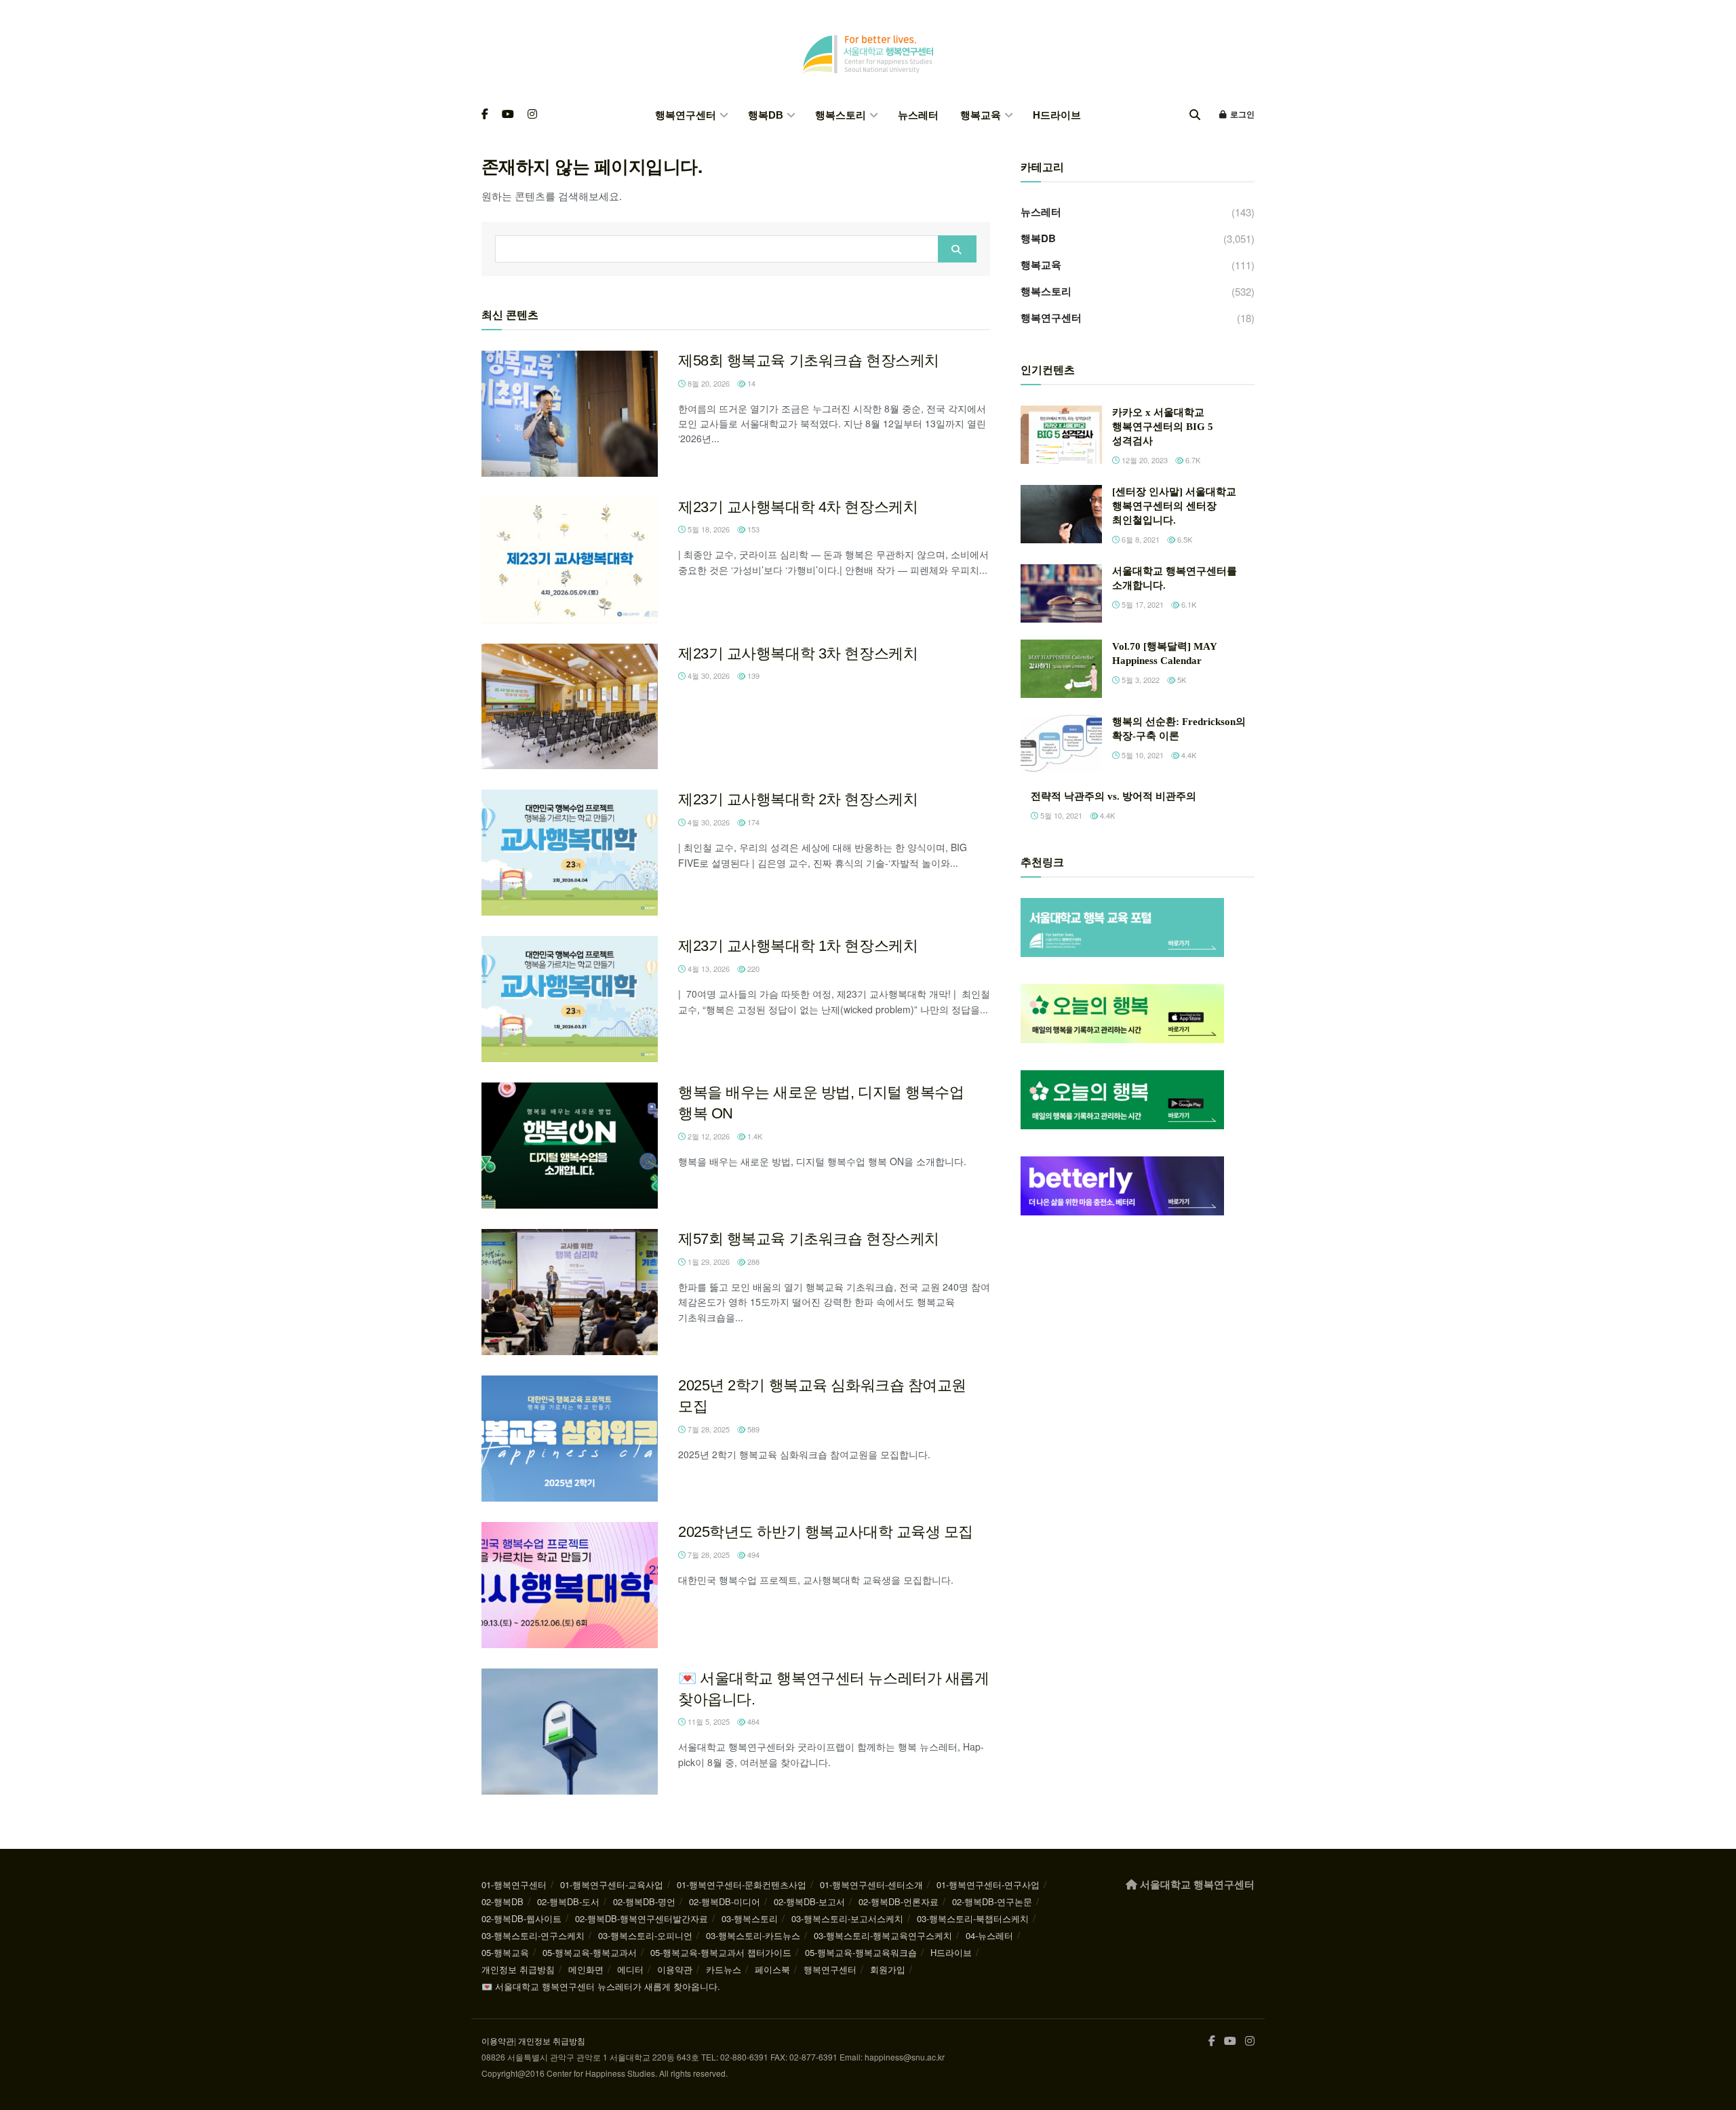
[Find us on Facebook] (485, 115)
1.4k (754, 1136)
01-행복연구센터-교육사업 (612, 1884)
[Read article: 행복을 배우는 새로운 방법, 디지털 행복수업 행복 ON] (570, 1146)
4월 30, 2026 (708, 676)
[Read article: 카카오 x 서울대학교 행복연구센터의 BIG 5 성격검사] (1061, 435)
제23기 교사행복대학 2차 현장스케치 (798, 799)
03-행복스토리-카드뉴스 (753, 1935)
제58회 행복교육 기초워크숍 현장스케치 (809, 360)
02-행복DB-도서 (568, 1901)
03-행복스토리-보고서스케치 (847, 1918)
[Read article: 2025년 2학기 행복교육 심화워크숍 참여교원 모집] (570, 1439)
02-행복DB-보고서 (809, 1901)
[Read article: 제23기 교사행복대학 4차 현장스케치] (570, 560)
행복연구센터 (686, 115)
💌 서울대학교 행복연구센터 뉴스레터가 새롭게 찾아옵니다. (601, 1986)
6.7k (1192, 460)
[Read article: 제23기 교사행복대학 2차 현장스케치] (570, 853)
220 (752, 969)
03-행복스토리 (750, 1918)
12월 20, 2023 (1144, 460)
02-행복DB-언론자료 (899, 1901)
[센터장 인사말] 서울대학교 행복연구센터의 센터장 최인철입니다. (1174, 506)
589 (752, 1429)
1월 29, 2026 (708, 1262)
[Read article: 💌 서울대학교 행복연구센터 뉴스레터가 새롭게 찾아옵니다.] (570, 1732)
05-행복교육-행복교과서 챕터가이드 (721, 1952)
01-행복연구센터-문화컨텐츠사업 (742, 1884)
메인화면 (586, 1969)
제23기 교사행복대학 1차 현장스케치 (798, 946)
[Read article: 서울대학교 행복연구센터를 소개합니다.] (1061, 593)
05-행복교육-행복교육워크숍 (861, 1952)
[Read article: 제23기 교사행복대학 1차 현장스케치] (570, 999)
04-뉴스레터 (989, 1935)
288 (752, 1262)
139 (752, 676)
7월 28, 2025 (708, 1429)
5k (1181, 680)
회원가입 (888, 1969)
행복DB (766, 115)
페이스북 (772, 1969)
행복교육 (981, 115)
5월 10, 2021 (1142, 755)
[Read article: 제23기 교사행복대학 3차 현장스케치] (570, 707)
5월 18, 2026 (708, 529)
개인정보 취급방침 (518, 1969)
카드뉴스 (724, 1969)
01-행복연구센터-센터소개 (871, 1884)
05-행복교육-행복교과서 (590, 1952)
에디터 (630, 1969)
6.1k (1188, 604)
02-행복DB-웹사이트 (521, 1918)
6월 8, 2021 (1140, 539)
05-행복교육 (505, 1952)
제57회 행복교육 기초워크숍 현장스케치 (809, 1239)
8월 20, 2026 (708, 383)
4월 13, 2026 (708, 969)
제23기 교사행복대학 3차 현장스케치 (798, 653)
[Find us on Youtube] (508, 115)
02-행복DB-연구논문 (992, 1901)
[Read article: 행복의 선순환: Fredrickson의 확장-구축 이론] (1061, 744)
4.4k (1188, 755)
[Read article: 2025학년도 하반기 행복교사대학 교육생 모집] (570, 1585)
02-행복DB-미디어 (725, 1901)
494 (752, 1555)
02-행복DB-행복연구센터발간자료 (642, 1918)
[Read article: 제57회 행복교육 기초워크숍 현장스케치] (570, 1292)
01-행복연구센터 (514, 1884)
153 (752, 529)
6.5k (1184, 539)
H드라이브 (1057, 115)
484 (752, 1721)
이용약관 (675, 1969)
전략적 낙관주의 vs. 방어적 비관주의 (1113, 796)
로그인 (1241, 115)
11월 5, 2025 (708, 1721)
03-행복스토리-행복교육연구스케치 (883, 1935)
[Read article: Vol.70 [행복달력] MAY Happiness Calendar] (1061, 669)
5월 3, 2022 (1140, 680)
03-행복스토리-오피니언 (645, 1935)
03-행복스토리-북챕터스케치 (973, 1918)
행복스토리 (841, 115)
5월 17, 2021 (1142, 604)
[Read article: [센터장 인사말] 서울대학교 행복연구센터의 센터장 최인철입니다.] (1061, 514)
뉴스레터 (918, 115)
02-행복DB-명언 (644, 1901)
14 (750, 383)
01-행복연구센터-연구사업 (988, 1884)
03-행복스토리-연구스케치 (533, 1935)
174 (752, 822)
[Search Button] (1195, 115)
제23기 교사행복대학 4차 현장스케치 (798, 507)
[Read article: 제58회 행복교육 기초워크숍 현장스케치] (570, 414)
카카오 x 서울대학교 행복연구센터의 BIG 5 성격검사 (1163, 427)
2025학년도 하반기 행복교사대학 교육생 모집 (826, 1532)
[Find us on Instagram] (532, 115)
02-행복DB (502, 1901)
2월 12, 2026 (708, 1136)
